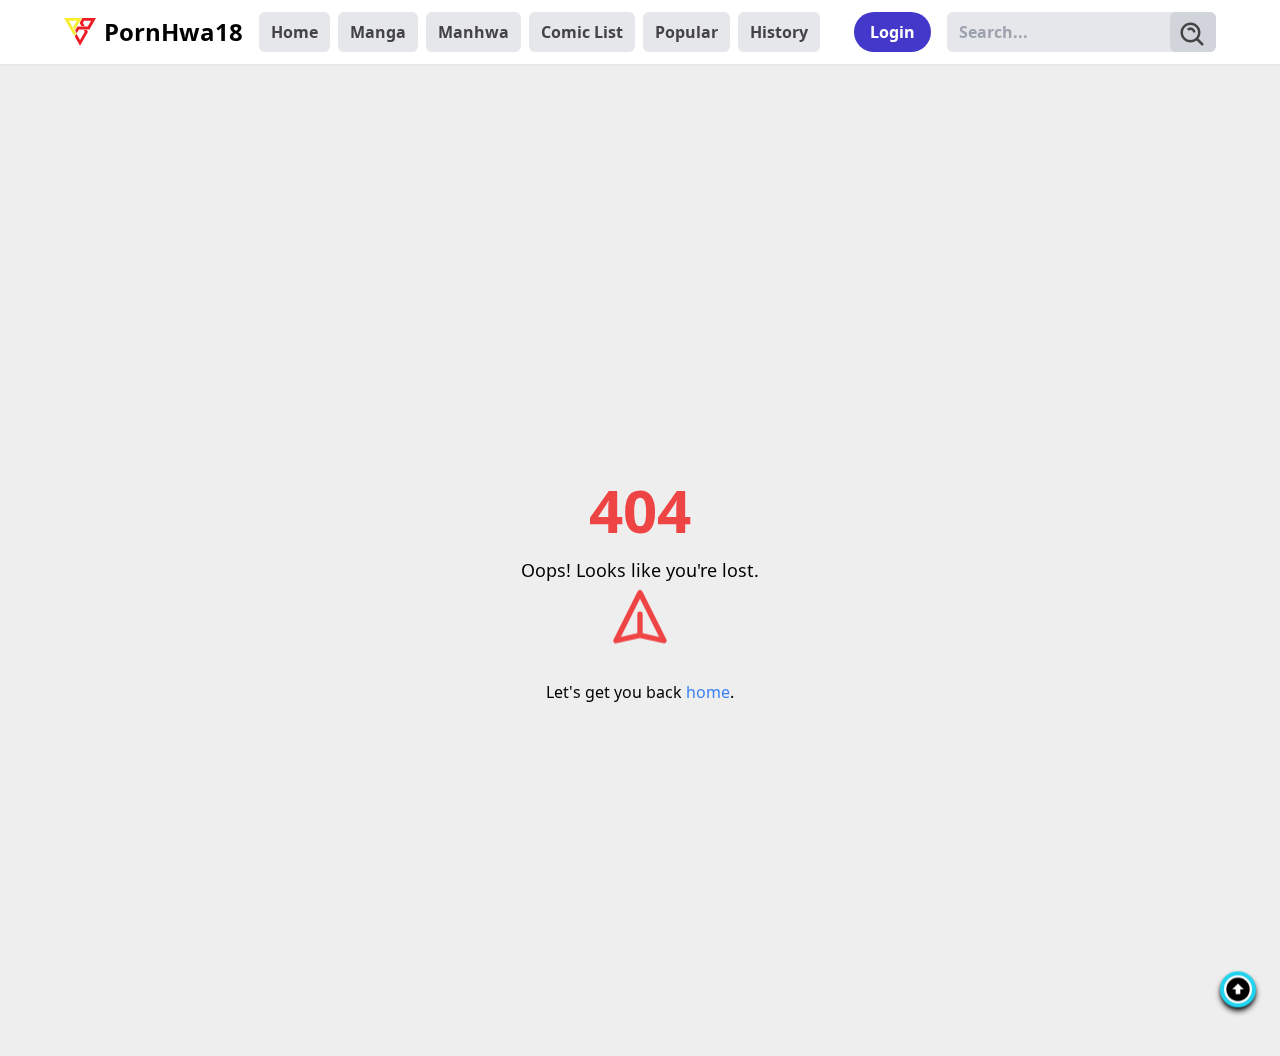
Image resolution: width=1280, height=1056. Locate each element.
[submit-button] (1193, 32)
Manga (378, 32)
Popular (686, 32)
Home (294, 32)
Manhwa (473, 32)
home (708, 692)
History (779, 32)
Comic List (582, 32)
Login (892, 32)
